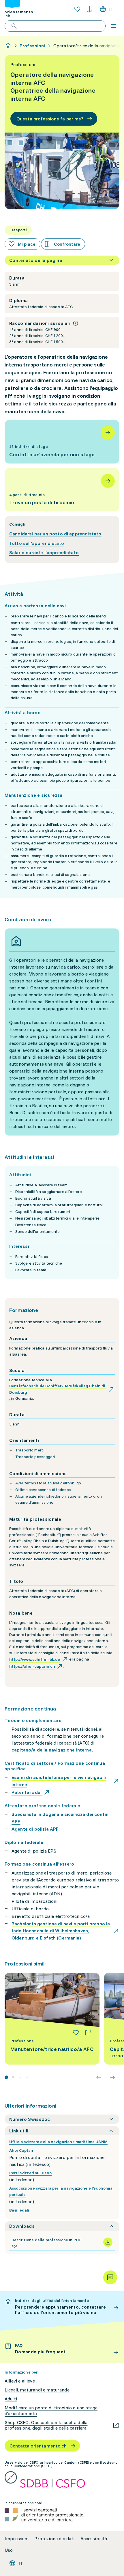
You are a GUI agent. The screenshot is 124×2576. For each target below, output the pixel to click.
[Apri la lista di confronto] (89, 9)
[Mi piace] (76, 2033)
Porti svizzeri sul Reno (30, 2173)
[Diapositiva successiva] (112, 2077)
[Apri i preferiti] (77, 9)
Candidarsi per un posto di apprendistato (55, 534)
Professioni (32, 46)
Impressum (17, 2539)
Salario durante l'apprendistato (44, 552)
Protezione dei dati (54, 2539)
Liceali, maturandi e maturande (37, 2390)
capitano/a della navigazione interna (52, 1750)
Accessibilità (94, 2539)
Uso (9, 2550)
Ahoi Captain (22, 2150)
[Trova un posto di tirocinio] (62, 490)
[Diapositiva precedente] (99, 2077)
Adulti (11, 2399)
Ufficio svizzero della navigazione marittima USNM (58, 2142)
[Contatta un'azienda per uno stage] (62, 442)
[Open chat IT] (110, 2277)
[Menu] (114, 26)
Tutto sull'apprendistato (37, 543)
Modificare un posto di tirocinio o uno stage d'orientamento (51, 2411)
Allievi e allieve (20, 2381)
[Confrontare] (88, 2033)
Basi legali (19, 2210)
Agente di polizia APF (35, 1829)
